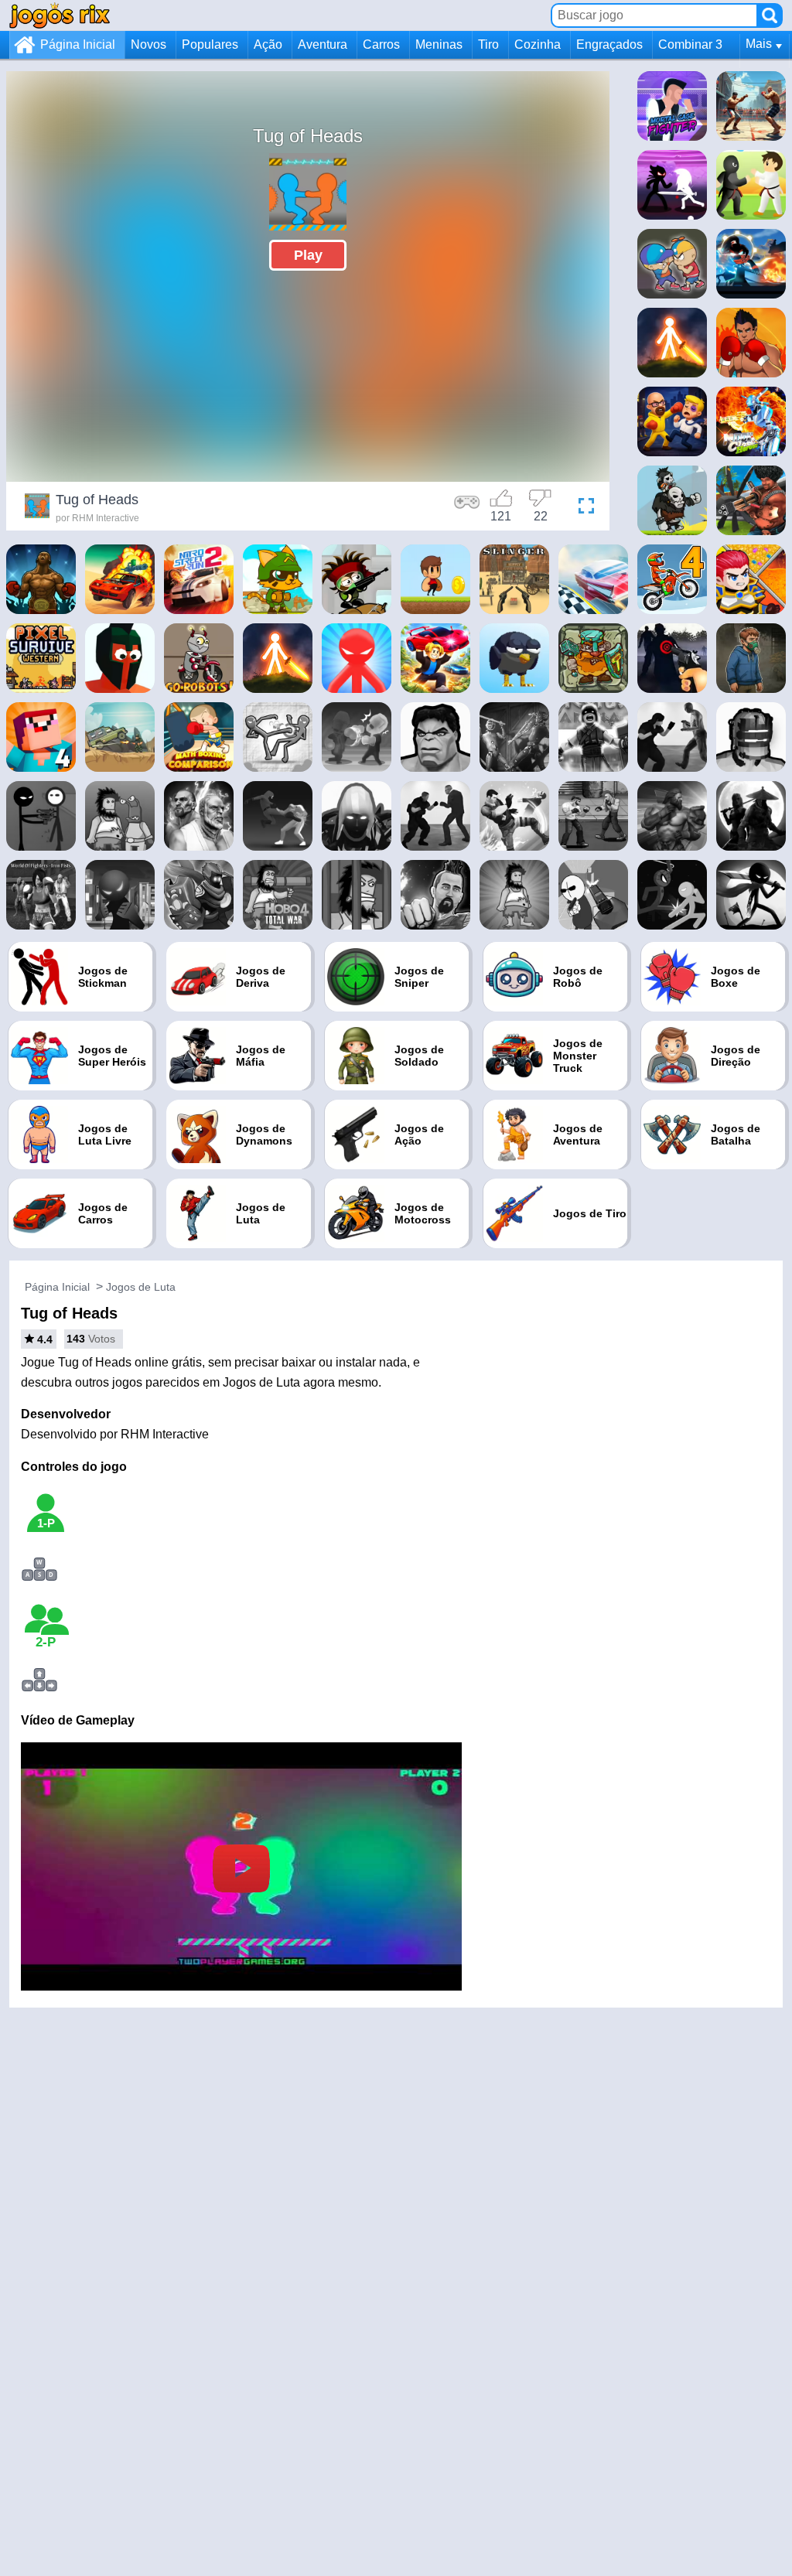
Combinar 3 (690, 44)
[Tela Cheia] (582, 508)
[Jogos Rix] (60, 15)
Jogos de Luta (141, 1287)
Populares (210, 44)
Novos (148, 44)
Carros (381, 44)
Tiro (488, 44)
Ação (268, 44)
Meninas (439, 44)
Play (308, 255)
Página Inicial (78, 44)
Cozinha (538, 44)
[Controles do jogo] (467, 508)
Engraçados (609, 44)
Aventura (323, 44)
